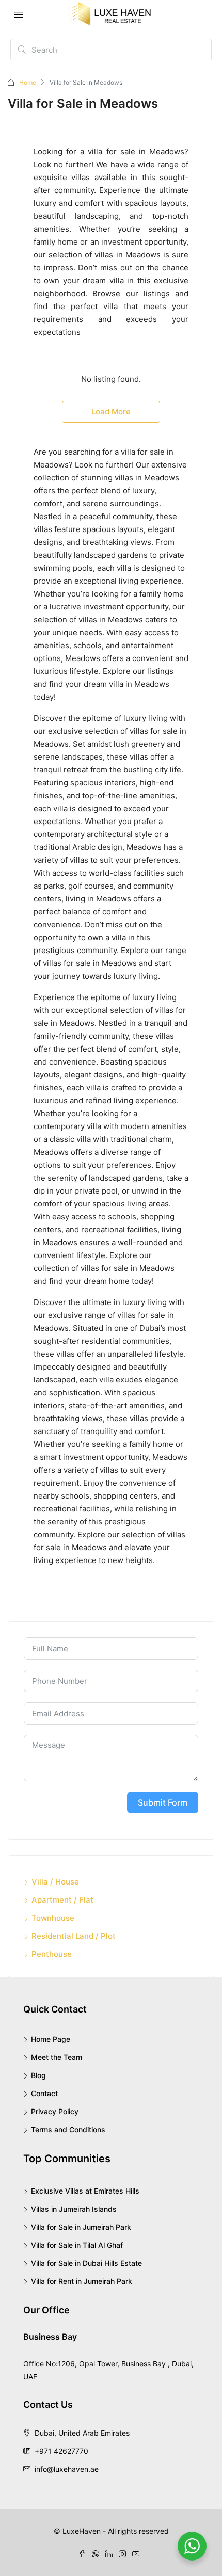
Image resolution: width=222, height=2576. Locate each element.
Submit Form (163, 1802)
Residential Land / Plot (74, 1936)
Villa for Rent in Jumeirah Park (82, 2281)
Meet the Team (57, 2057)
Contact (44, 2093)
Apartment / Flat (62, 1900)
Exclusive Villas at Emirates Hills (85, 2191)
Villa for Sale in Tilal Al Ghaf (77, 2245)
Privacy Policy (55, 2111)
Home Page (51, 2039)
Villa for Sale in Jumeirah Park (81, 2227)
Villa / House (55, 1882)
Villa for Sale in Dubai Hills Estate (86, 2263)
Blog (38, 2075)
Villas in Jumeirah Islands (74, 2209)
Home (28, 82)
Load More (111, 412)
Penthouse (52, 1954)
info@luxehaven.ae (67, 2469)
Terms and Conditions (68, 2129)
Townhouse (53, 1918)
